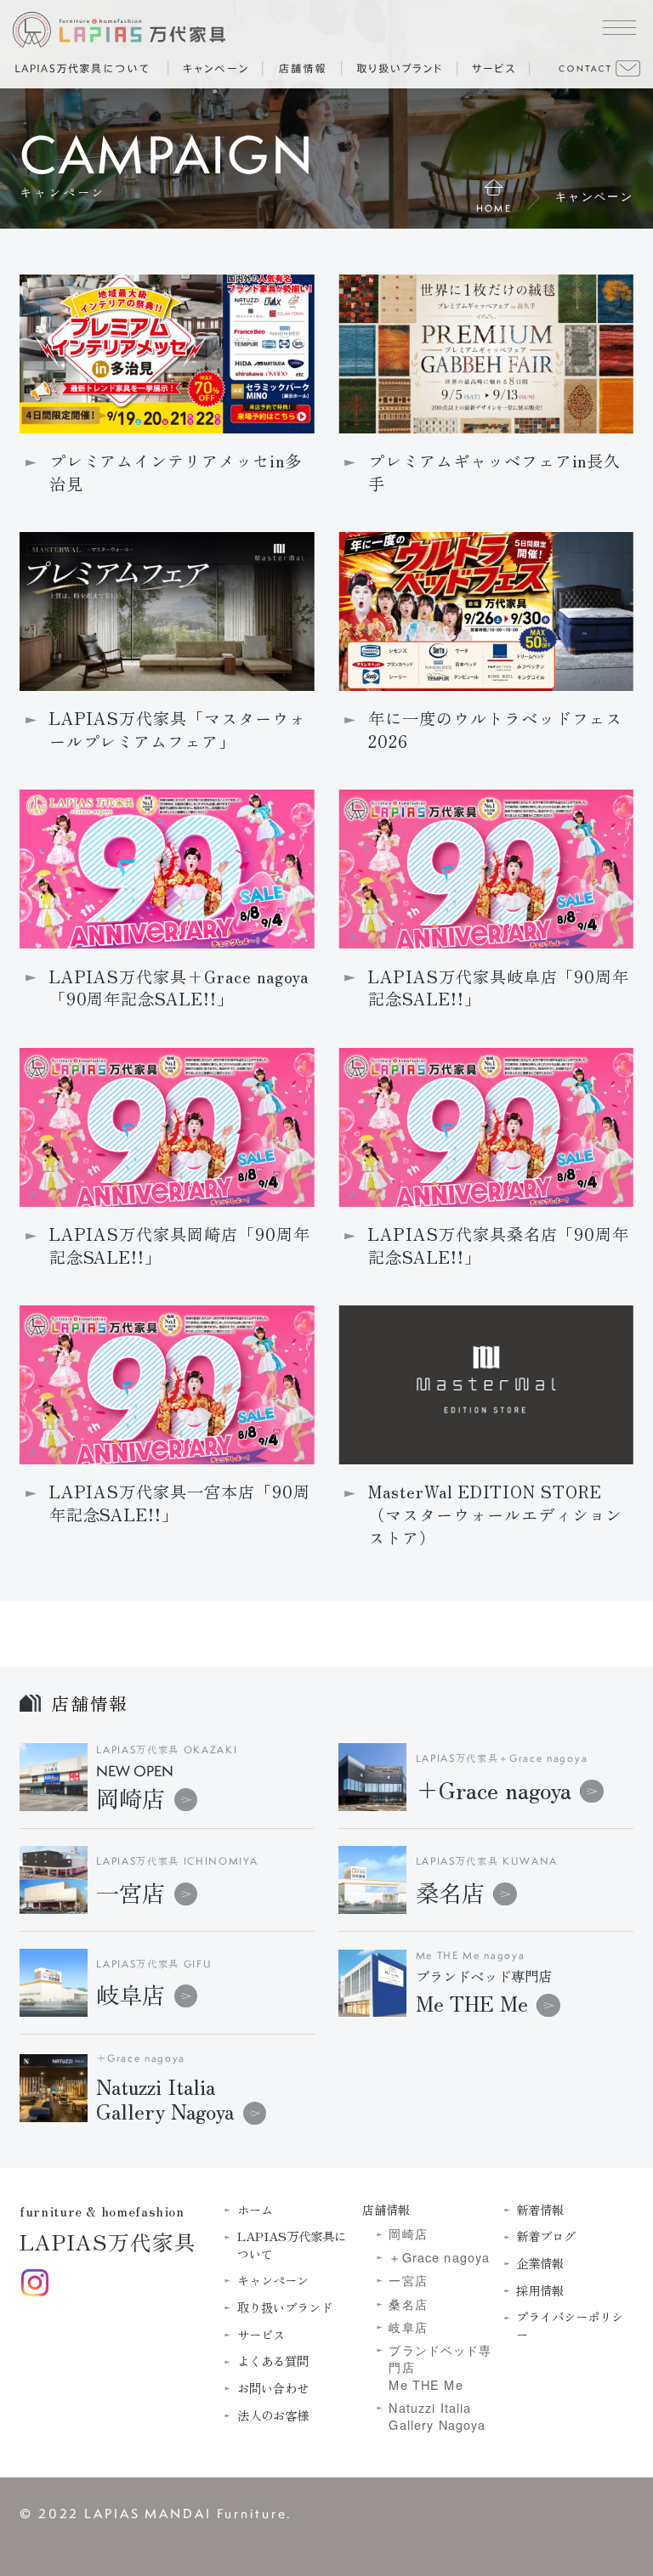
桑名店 (450, 1892)
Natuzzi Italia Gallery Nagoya (437, 2416)
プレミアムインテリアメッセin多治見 (176, 473)
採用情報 (540, 2290)
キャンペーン (273, 2280)
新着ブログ (546, 2236)
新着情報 (540, 2210)
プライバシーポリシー (570, 2325)
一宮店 (131, 1892)
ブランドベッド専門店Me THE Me (440, 2367)
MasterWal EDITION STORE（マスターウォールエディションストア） (495, 1515)
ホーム (255, 2210)
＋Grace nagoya (494, 1789)
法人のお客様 (273, 2415)
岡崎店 (135, 1789)
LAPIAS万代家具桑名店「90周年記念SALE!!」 (499, 1246)
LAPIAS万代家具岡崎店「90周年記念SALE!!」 (180, 1246)
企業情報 (540, 2263)
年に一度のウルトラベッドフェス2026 (495, 730)
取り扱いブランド (285, 2307)
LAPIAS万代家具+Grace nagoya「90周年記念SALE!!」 (179, 988)
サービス (261, 2335)
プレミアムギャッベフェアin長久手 (494, 473)
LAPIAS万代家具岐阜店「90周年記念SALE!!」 (499, 988)
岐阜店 (131, 1994)
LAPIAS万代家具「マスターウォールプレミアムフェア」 (178, 730)
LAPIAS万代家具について (292, 2245)
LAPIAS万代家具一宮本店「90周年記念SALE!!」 (180, 1503)
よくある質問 (273, 2361)
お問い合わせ (273, 2388)
